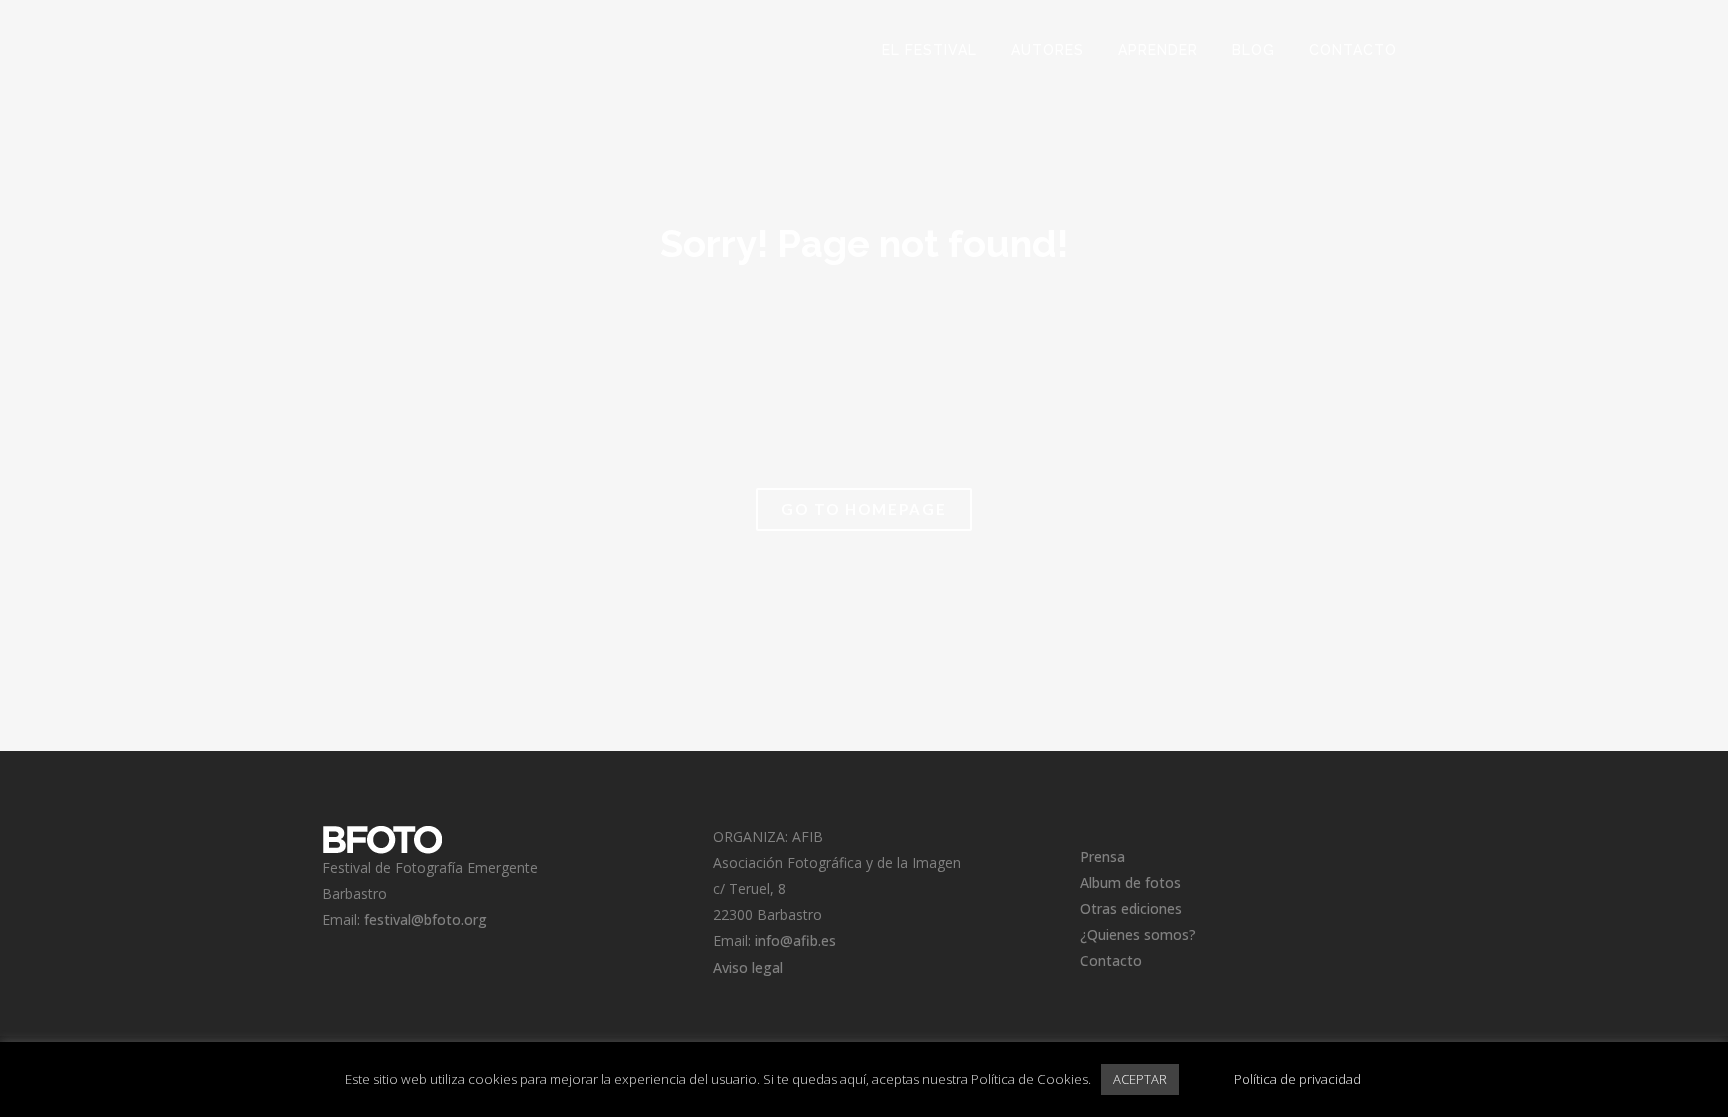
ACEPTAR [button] (1140, 1079)
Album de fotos (1130, 882)
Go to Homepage (864, 509)
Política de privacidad (1297, 1079)
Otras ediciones (1131, 908)
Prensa (1102, 856)
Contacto (1111, 960)
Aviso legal (748, 967)
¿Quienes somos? (1138, 934)
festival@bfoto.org (425, 919)
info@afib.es (795, 940)
